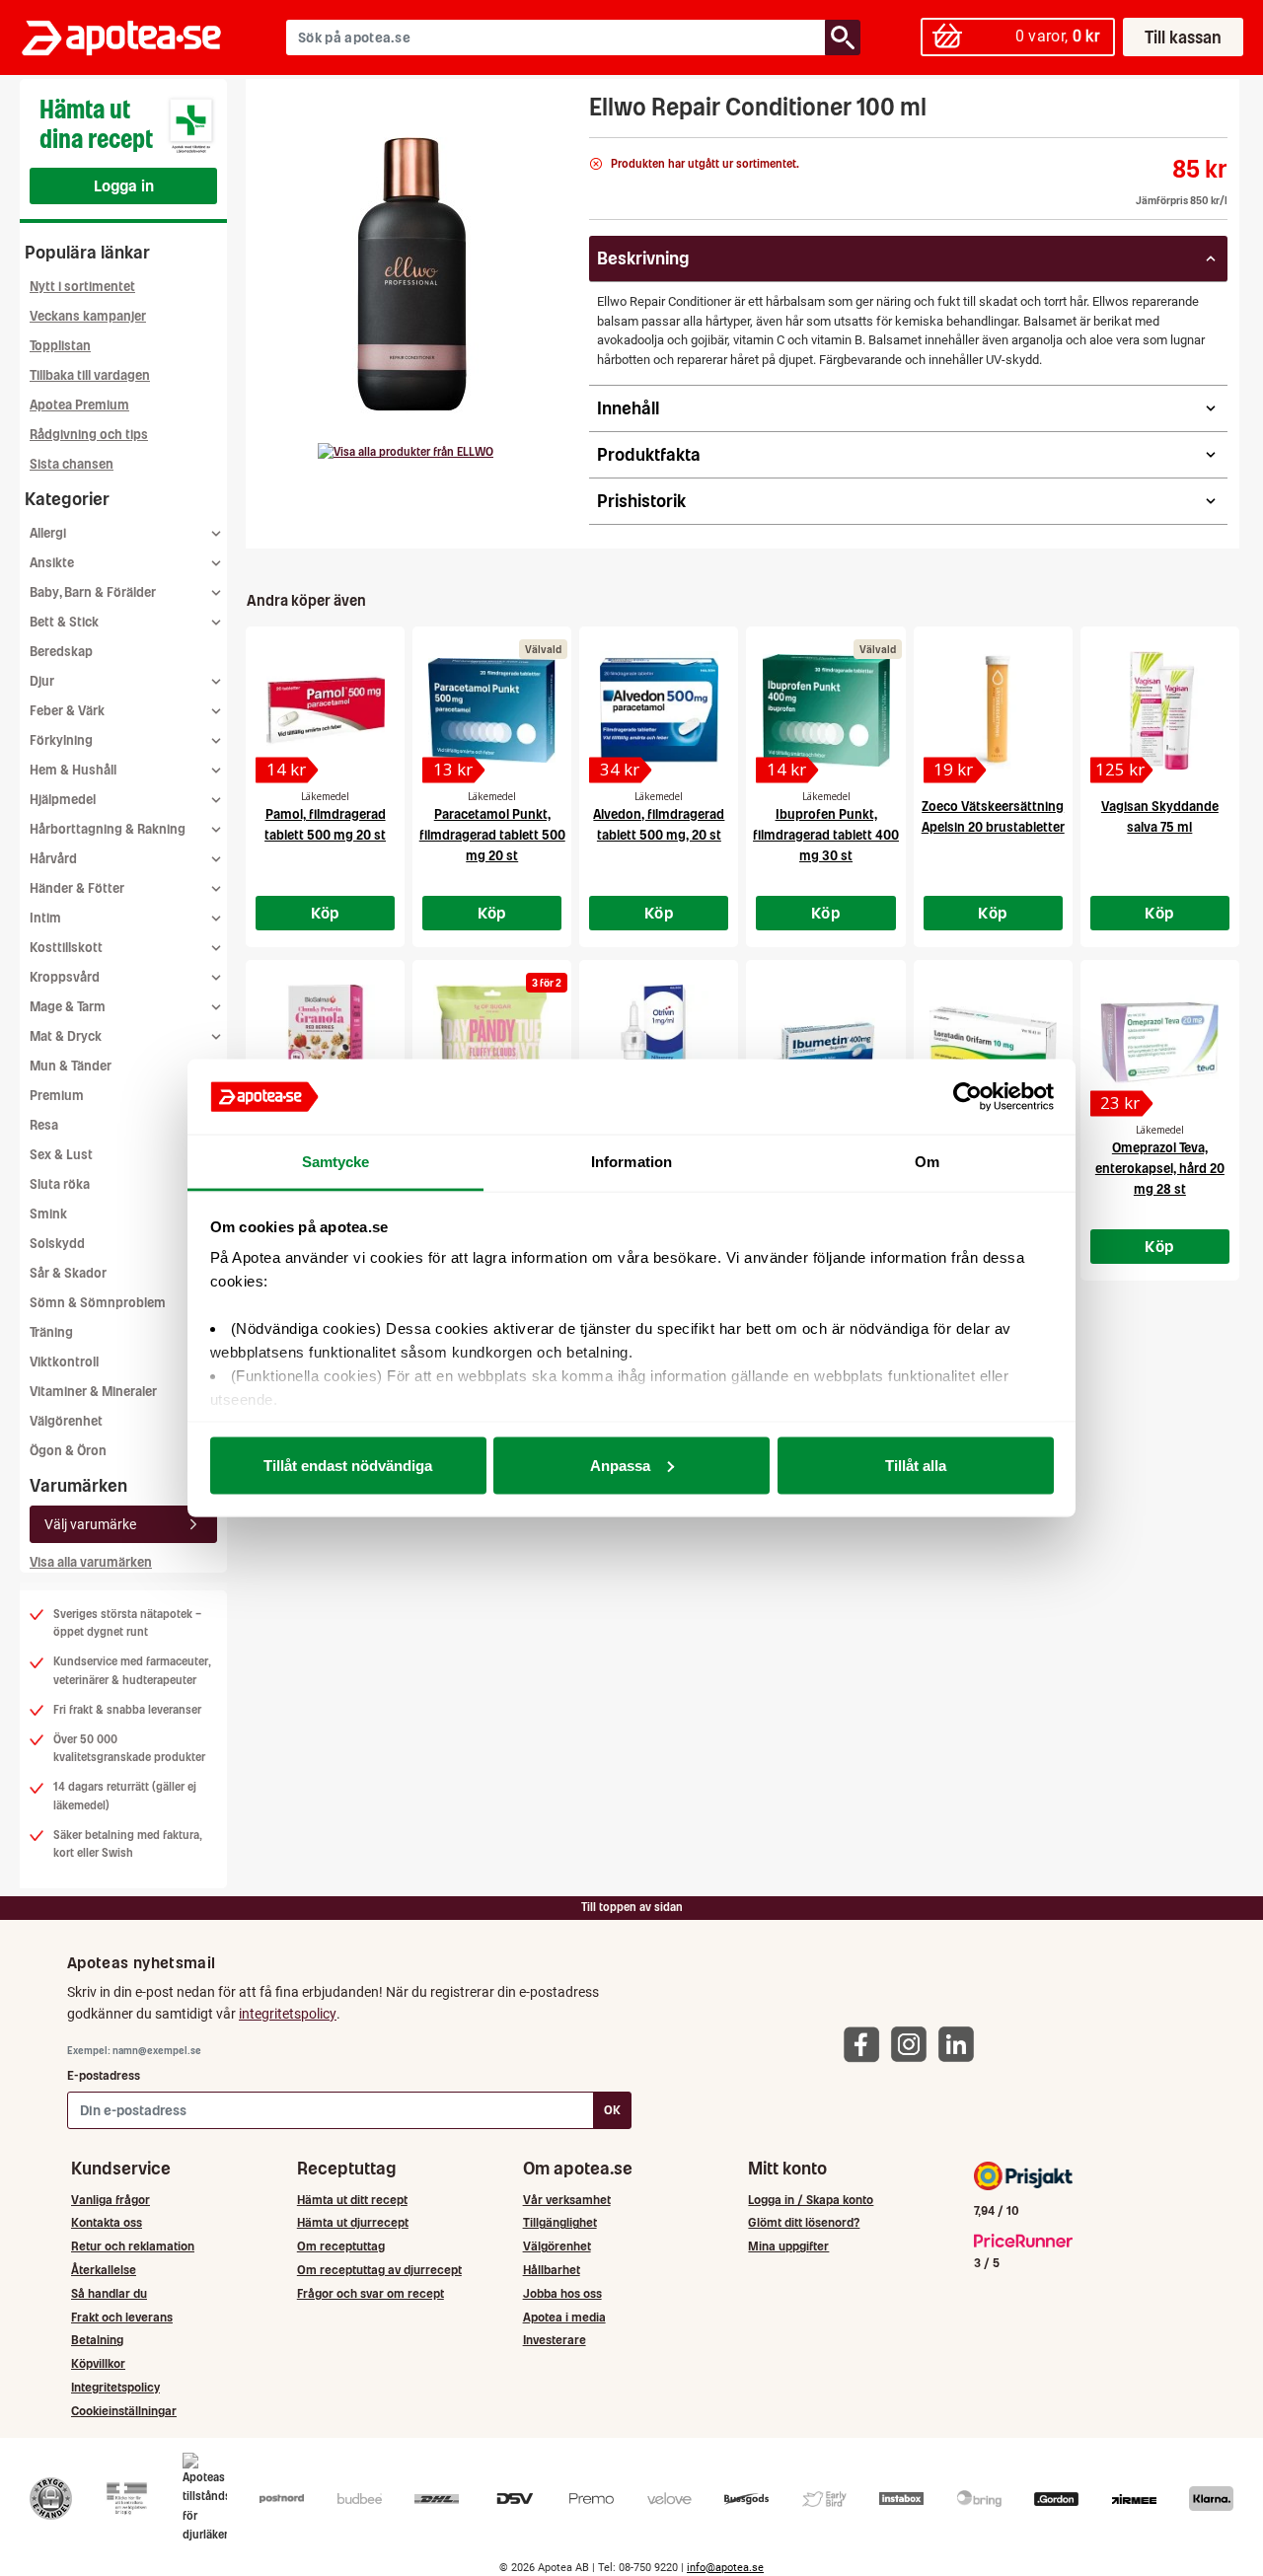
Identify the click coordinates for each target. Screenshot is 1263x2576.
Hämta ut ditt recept (352, 2200)
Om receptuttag (341, 2246)
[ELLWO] (406, 452)
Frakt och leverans (122, 2317)
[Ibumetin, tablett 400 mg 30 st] (825, 1044)
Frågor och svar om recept (371, 2293)
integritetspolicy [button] (288, 2014)
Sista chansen (72, 464)
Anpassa (620, 1465)
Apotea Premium (79, 405)
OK (612, 2110)
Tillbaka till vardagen (90, 375)
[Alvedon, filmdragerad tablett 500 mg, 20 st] (659, 710)
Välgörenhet (66, 1421)
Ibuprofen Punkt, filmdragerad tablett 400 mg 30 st (826, 835)
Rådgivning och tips (89, 435)
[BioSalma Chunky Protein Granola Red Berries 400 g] (325, 1044)
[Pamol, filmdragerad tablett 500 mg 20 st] (325, 710)
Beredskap (61, 652)
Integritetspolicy (115, 2387)
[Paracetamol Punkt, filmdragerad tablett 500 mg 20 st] (492, 710)
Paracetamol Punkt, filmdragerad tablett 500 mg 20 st (492, 835)
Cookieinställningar (124, 2411)
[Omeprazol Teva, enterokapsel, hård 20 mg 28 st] (1160, 1044)
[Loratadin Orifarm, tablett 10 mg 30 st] (993, 1044)
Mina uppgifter (788, 2246)
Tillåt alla (916, 1465)
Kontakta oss (107, 2222)
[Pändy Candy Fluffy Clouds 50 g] (492, 1044)
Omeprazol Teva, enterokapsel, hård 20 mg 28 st (1160, 1169)
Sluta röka (60, 1184)
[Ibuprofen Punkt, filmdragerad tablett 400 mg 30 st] (825, 710)
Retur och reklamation (133, 2246)
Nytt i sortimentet (82, 287)
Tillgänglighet (560, 2222)
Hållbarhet (552, 2270)
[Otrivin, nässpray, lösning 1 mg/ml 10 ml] (659, 1044)
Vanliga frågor (111, 2200)
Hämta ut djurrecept (353, 2222)
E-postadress (104, 2075)
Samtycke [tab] (336, 1162)
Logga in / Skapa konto (811, 2200)
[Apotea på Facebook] (866, 2044)
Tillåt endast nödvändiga (348, 1465)
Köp (326, 913)
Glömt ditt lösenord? (804, 2222)
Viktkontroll (64, 1362)
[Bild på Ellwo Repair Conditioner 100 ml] (411, 275)
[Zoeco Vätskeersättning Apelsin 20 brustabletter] (993, 710)
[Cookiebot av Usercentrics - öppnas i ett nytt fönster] (967, 1097)
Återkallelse (104, 2270)
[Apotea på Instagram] (914, 2044)
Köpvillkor (98, 2363)
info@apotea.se (725, 2568)
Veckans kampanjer (88, 316)
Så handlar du (109, 2293)
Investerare (555, 2340)
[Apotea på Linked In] (961, 2044)
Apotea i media (564, 2317)
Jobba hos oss (562, 2293)
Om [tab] (927, 1162)
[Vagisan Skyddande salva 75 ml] (1160, 710)
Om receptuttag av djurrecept (379, 2270)
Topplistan (60, 346)
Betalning (97, 2340)
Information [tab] (631, 1162)
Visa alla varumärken (91, 1562)
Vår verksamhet (567, 2200)
